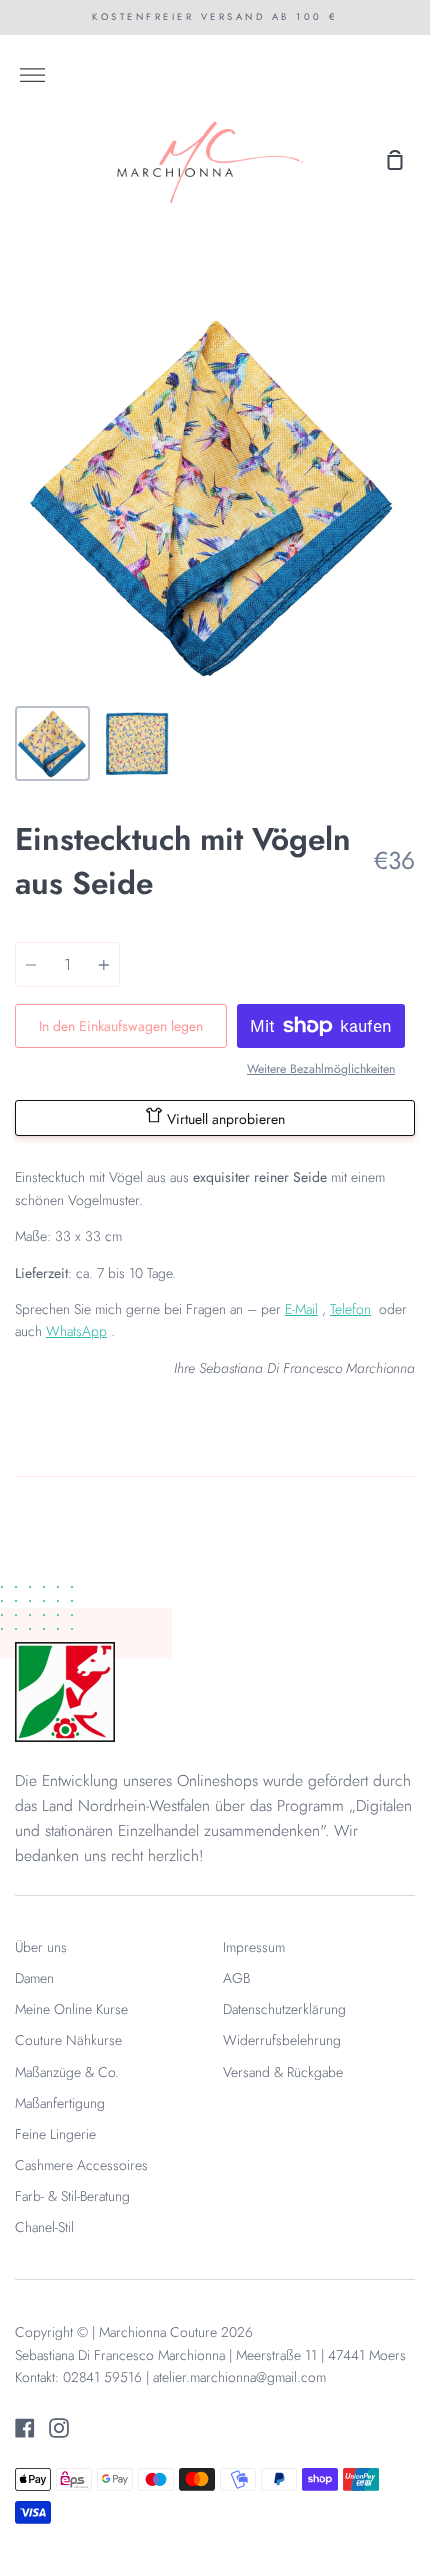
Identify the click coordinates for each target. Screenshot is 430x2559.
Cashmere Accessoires (81, 2165)
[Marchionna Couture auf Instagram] (59, 2428)
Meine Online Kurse (71, 2009)
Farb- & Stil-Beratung (72, 2196)
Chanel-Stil (44, 2227)
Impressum (254, 1947)
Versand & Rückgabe (283, 2072)
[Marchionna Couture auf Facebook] (25, 2428)
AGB (236, 1978)
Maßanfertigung (60, 2103)
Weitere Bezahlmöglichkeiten (321, 1069)
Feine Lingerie (55, 2134)
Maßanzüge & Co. (67, 2072)
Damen (34, 1978)
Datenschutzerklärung (284, 2009)
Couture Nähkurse (68, 2040)
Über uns (41, 1947)
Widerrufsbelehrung (282, 2040)
